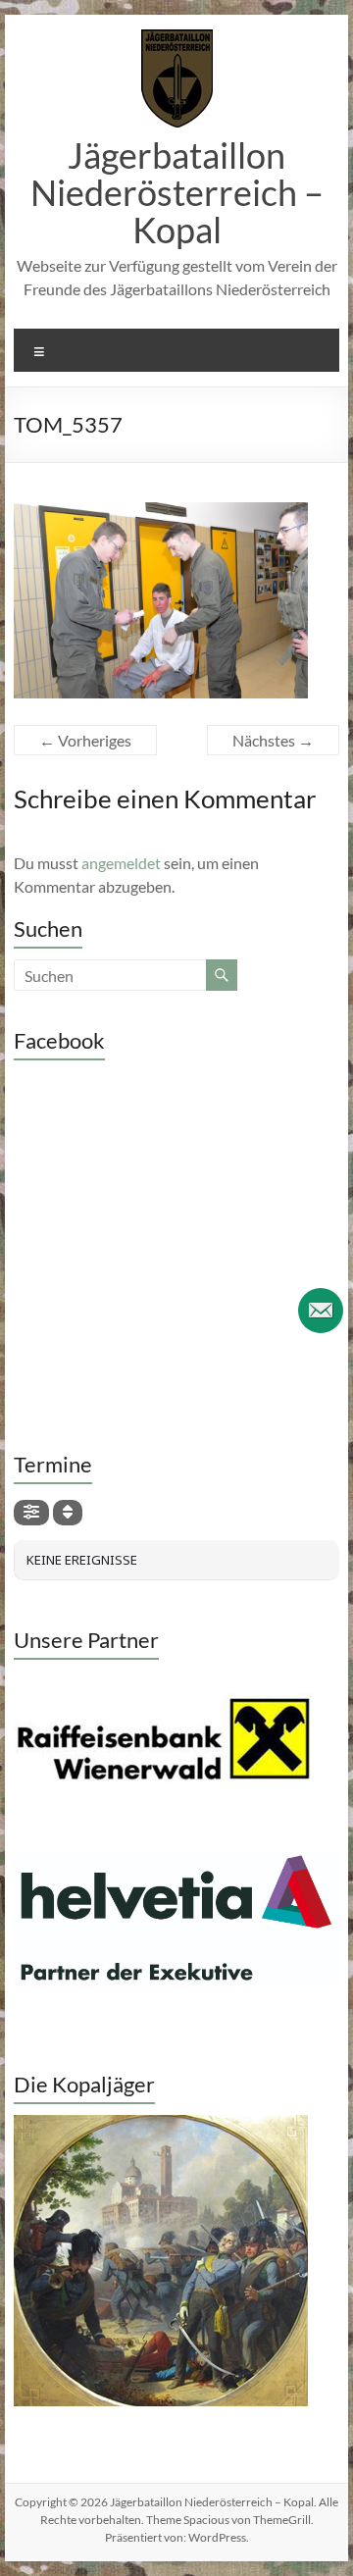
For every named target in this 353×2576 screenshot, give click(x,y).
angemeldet (121, 863)
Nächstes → (273, 740)
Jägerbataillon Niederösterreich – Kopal (177, 192)
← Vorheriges (85, 740)
